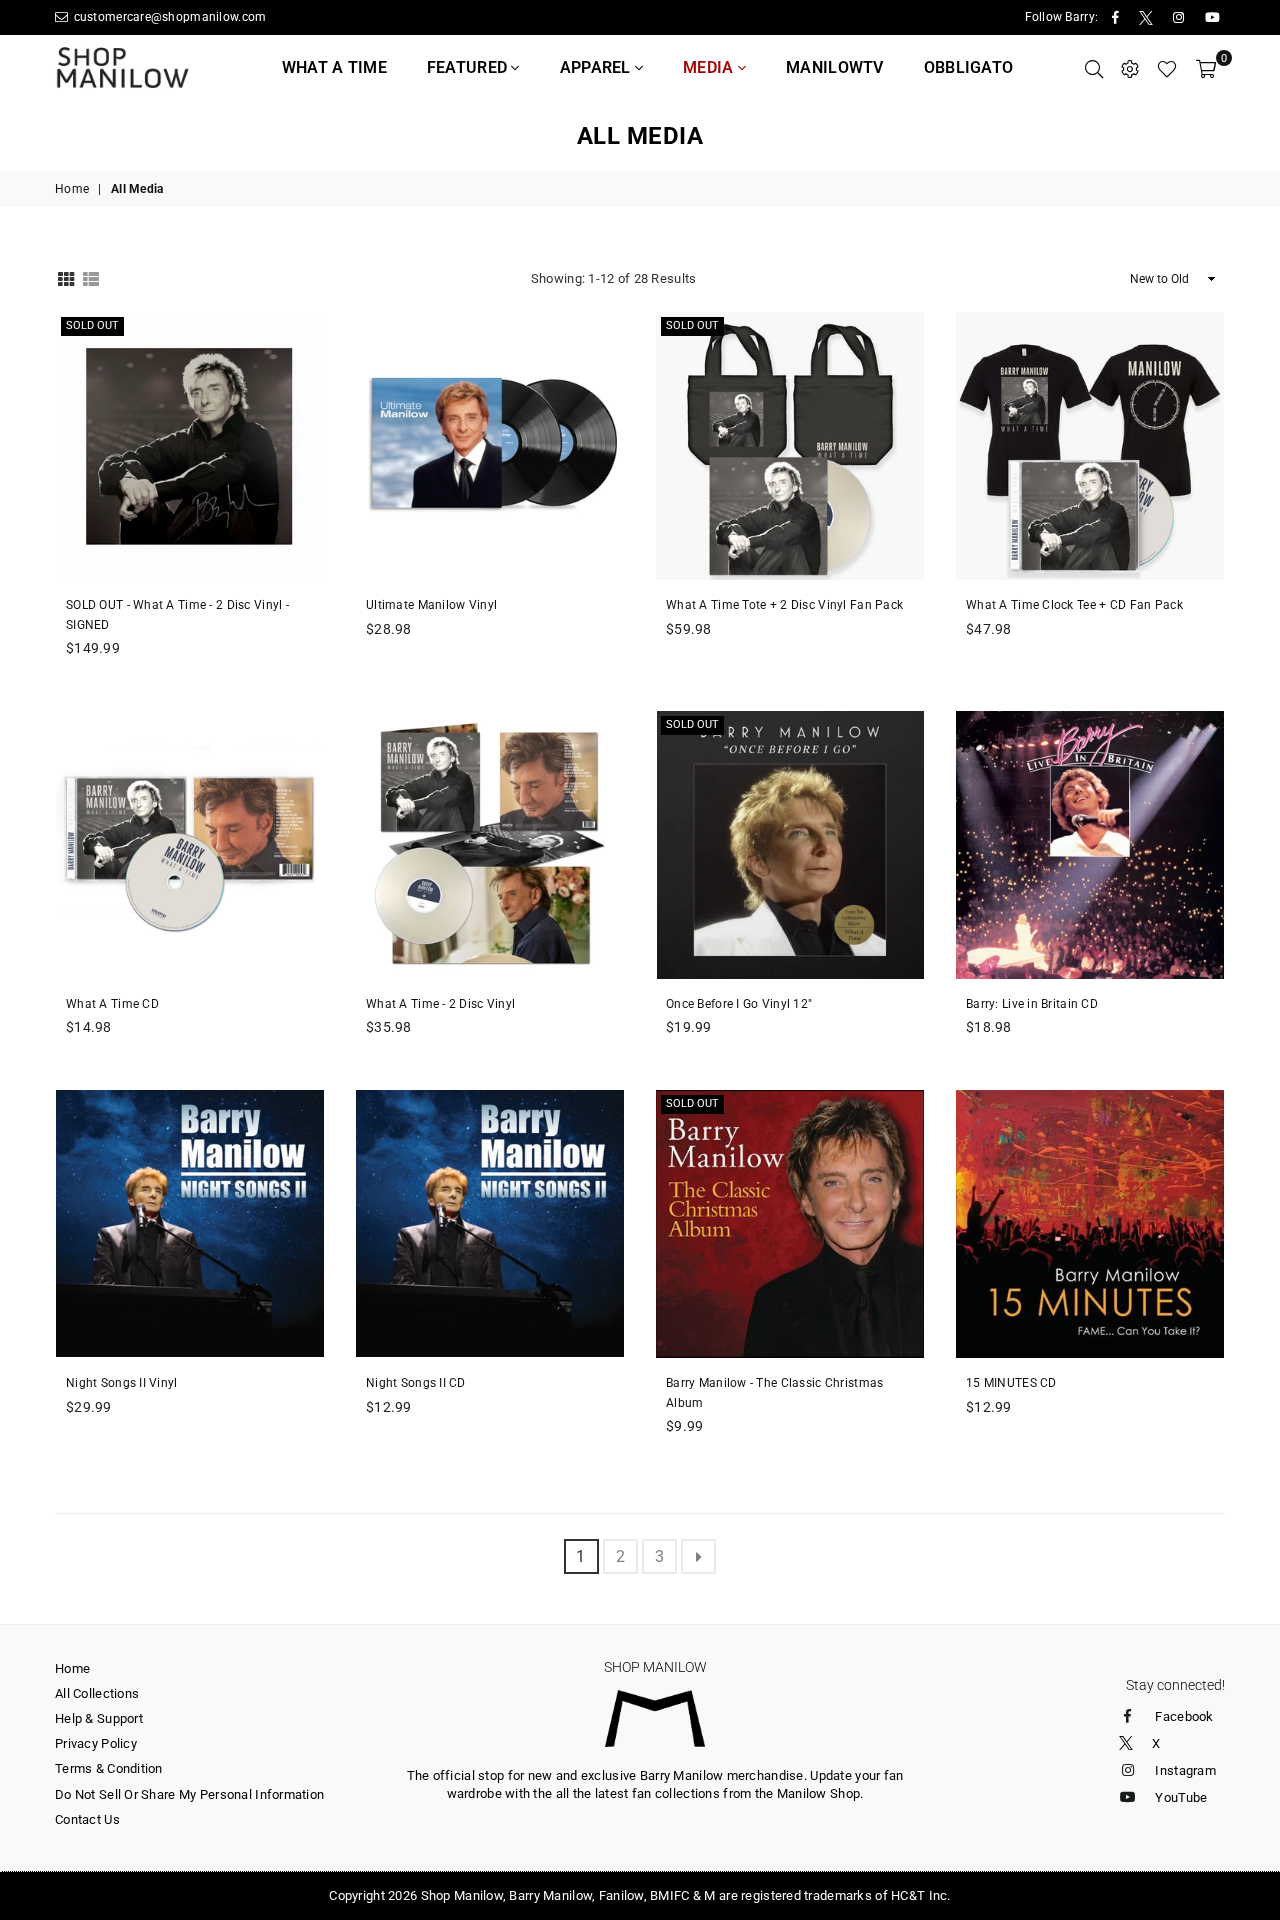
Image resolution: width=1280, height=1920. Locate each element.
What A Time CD (112, 1004)
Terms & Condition (109, 1768)
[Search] (1094, 68)
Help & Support (99, 1718)
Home (72, 189)
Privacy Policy (96, 1743)
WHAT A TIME (334, 67)
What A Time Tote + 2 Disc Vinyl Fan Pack (784, 605)
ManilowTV (835, 67)
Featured (469, 67)
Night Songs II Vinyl (122, 1383)
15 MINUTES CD (1011, 1383)
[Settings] (1130, 68)
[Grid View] (66, 277)
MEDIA (710, 67)
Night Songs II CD (416, 1383)
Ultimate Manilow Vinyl (431, 605)
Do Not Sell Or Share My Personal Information (189, 1794)
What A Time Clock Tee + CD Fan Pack (1074, 605)
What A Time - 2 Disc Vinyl (440, 1004)
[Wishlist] (1167, 68)
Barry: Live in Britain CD (1032, 1004)
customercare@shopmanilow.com (168, 17)
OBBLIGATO (969, 67)
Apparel (597, 67)
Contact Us (87, 1819)
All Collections (97, 1693)
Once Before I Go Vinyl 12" (739, 1004)
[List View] (91, 277)
